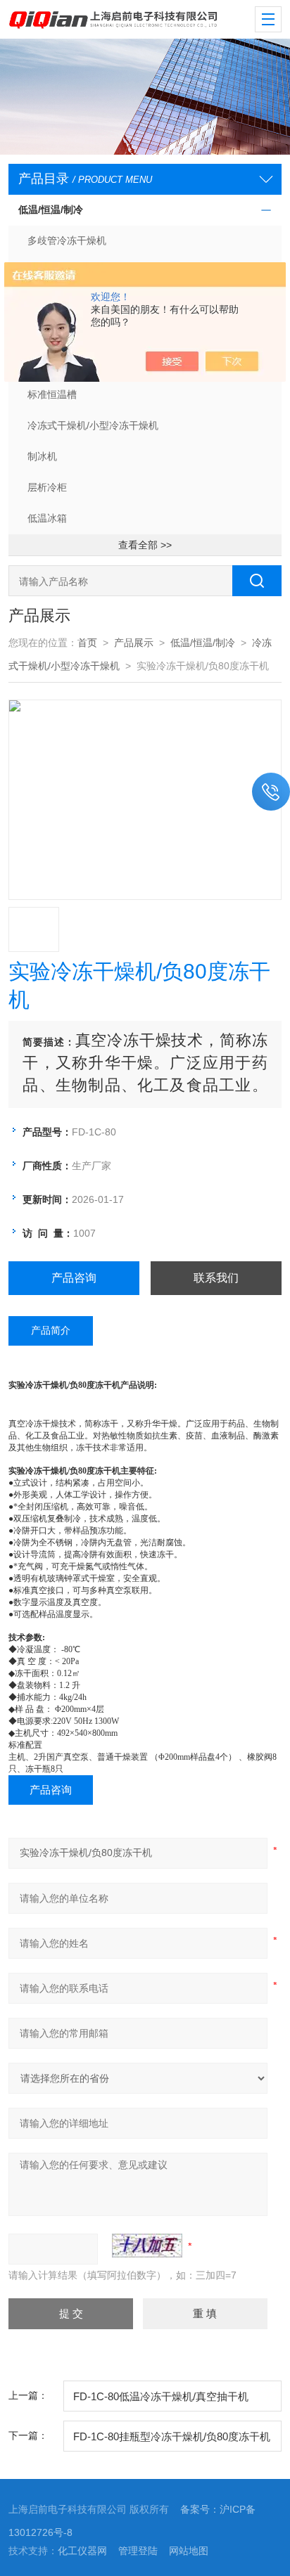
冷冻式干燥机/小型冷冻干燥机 (93, 425)
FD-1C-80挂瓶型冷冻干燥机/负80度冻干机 (172, 2436)
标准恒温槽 (52, 394)
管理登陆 (138, 2551)
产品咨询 (74, 1278)
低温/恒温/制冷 (51, 210)
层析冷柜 (47, 487)
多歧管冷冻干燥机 (67, 240)
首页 (87, 643)
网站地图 (189, 2551)
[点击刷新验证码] (147, 2246)
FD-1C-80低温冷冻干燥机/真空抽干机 (161, 2396)
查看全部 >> (145, 545)
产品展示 (134, 643)
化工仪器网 (82, 2551)
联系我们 (216, 1278)
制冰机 (42, 456)
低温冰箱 (47, 518)
